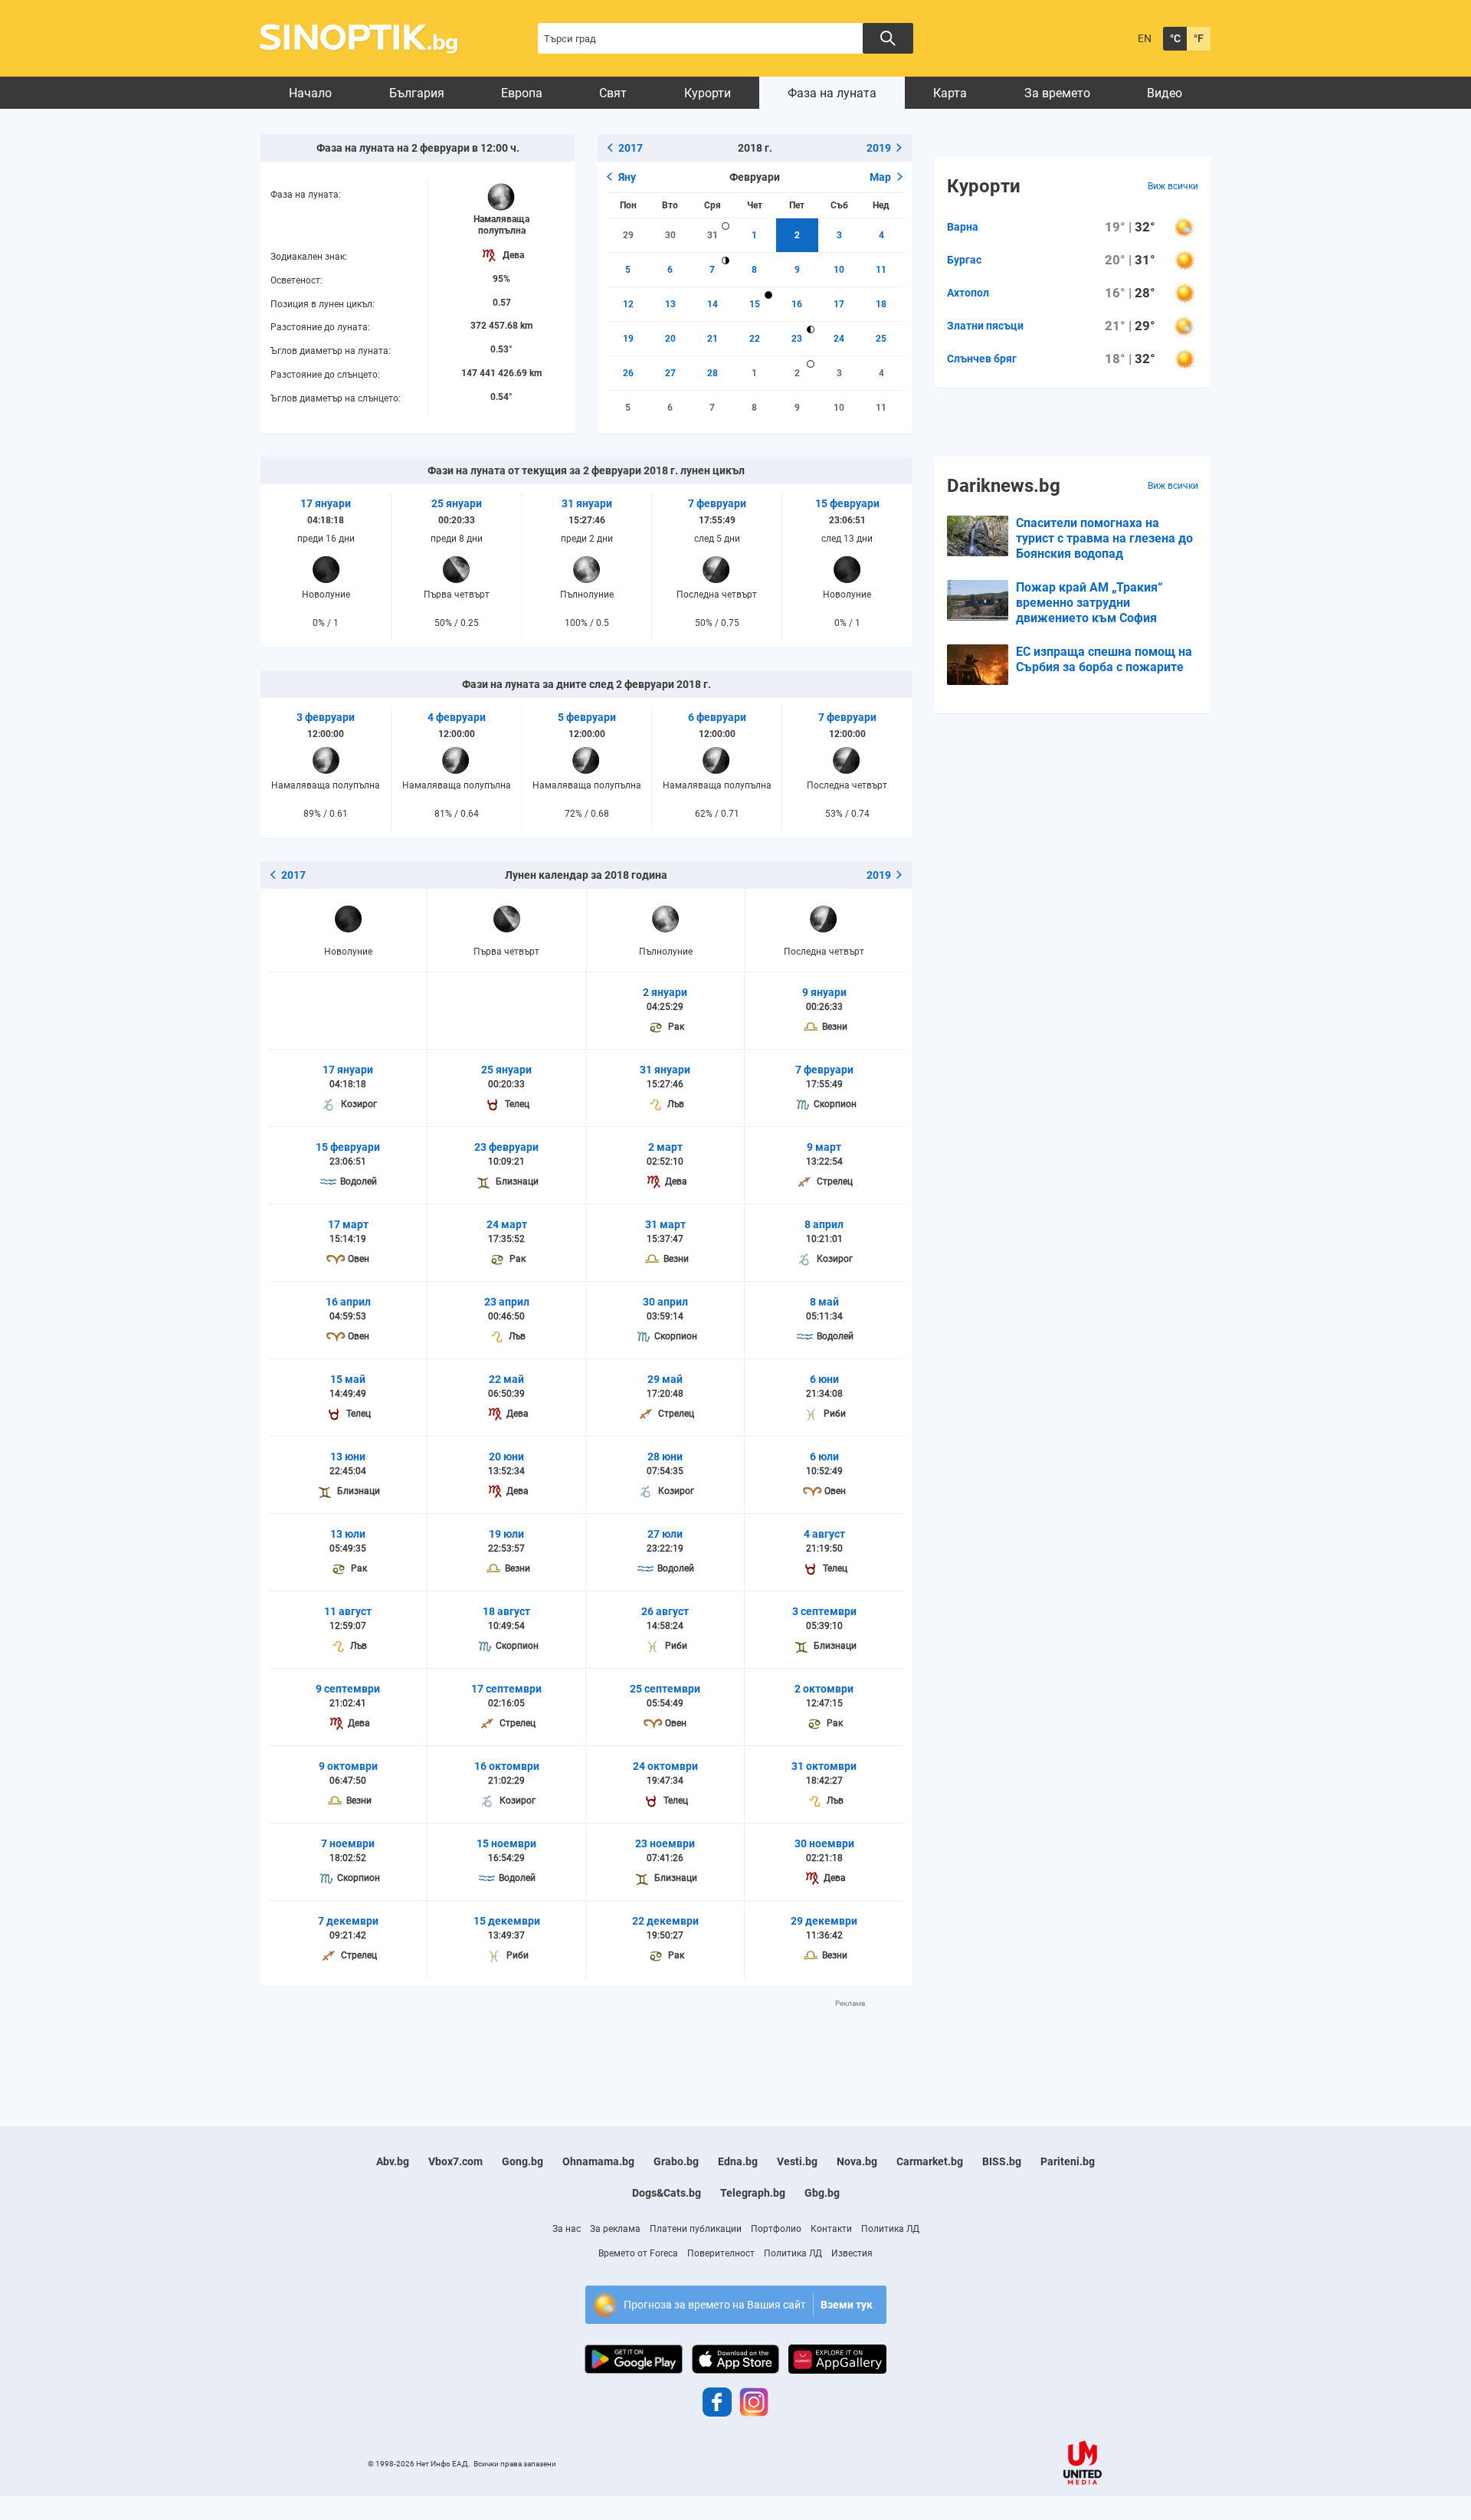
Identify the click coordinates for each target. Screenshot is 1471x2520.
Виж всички (1173, 186)
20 (670, 339)
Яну (627, 177)
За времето (1057, 93)
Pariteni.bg (1068, 2161)
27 (670, 373)
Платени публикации (696, 2229)
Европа (522, 93)
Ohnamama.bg (598, 2161)
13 (670, 304)
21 (713, 339)
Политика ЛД (890, 2229)
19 (628, 339)
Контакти (831, 2229)
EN (1145, 38)
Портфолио (776, 2229)
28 (713, 373)
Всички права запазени (515, 2464)
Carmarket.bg (930, 2161)
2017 (631, 148)
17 (839, 304)
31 (713, 235)
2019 (879, 148)
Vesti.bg (797, 2161)
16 (797, 304)
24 (839, 339)
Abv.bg (393, 2161)
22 (755, 339)
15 (755, 304)
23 (797, 339)
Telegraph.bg (753, 2193)
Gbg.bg (822, 2193)
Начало (310, 93)
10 (839, 270)
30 (670, 235)
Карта (950, 93)
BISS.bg (1002, 2161)
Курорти (708, 93)
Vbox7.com (455, 2161)
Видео (1165, 93)
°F (1199, 38)
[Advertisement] (586, 2043)
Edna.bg (738, 2161)
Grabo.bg (676, 2161)
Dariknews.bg (1004, 486)
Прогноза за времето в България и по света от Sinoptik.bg (367, 39)
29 (628, 235)
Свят (613, 93)
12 (628, 304)
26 (628, 373)
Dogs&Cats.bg (667, 2193)
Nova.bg (857, 2161)
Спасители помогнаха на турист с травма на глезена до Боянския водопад (1104, 538)
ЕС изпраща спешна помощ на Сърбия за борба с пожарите (1104, 659)
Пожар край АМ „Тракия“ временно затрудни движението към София (1089, 603)
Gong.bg (523, 2161)
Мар (880, 177)
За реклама (615, 2229)
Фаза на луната (832, 93)
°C (1175, 38)
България (417, 93)
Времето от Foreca (638, 2253)
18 (881, 304)
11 (881, 270)
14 (713, 304)
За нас (567, 2229)
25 (881, 339)
